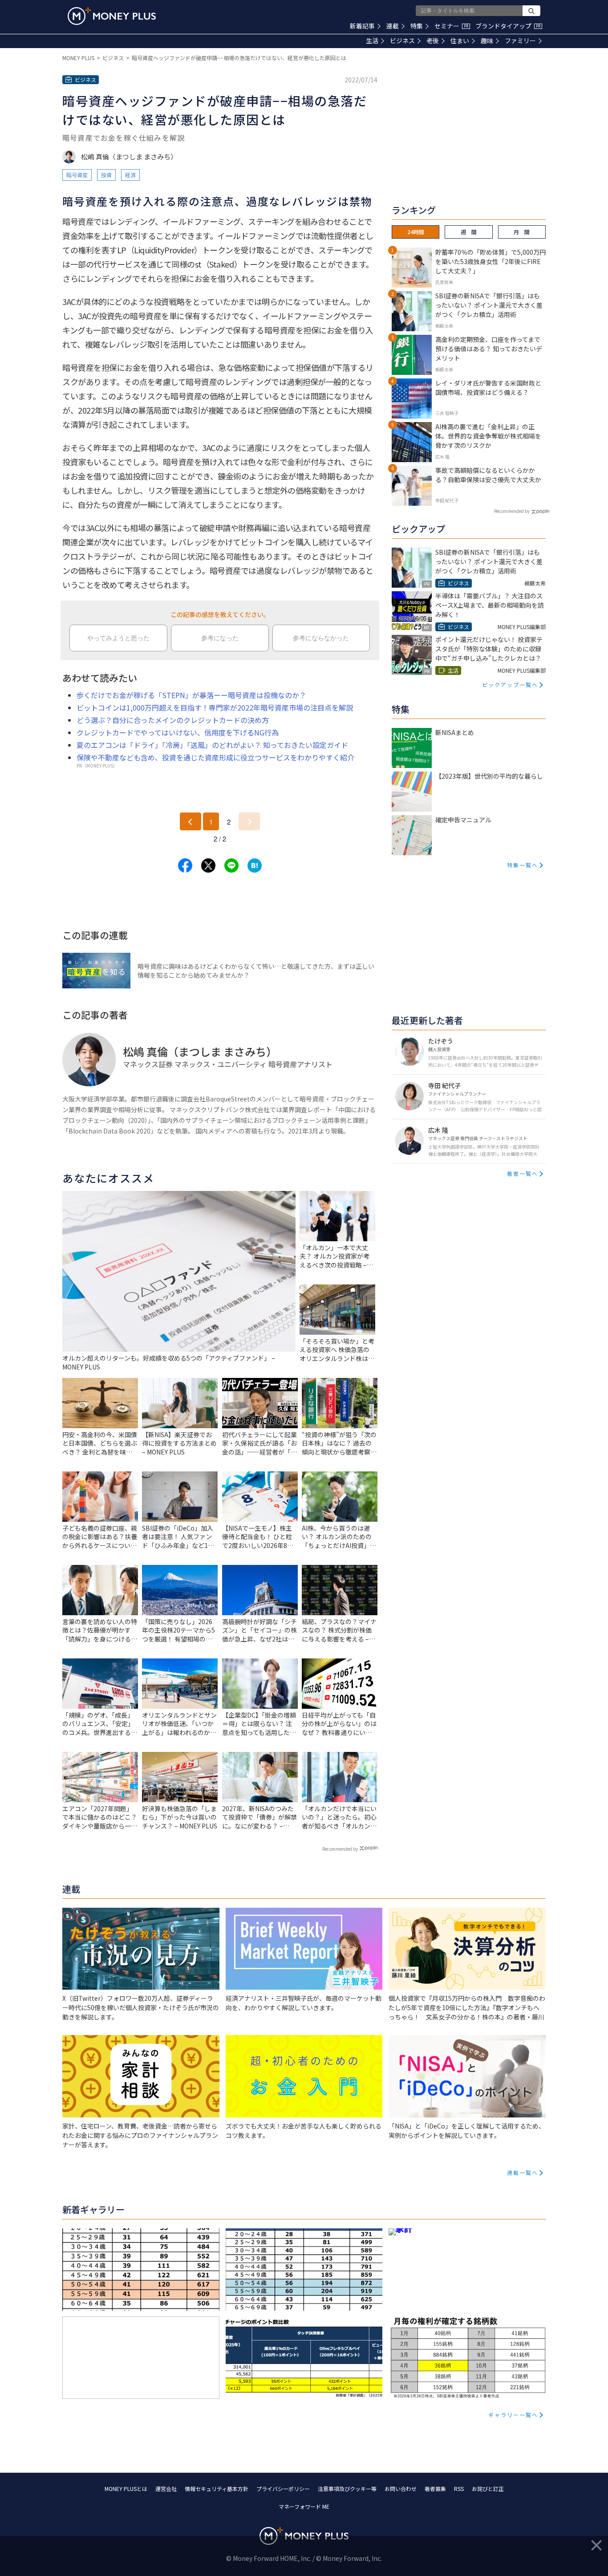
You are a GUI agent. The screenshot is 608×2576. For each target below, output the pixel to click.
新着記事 (362, 26)
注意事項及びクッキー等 (347, 2489)
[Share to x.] (208, 865)
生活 (372, 41)
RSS (459, 2489)
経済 (130, 175)
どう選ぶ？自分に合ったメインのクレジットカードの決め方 (173, 720)
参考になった (220, 638)
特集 (417, 26)
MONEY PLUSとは (126, 2489)
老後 (433, 41)
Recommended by (340, 1849)
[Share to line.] (231, 865)
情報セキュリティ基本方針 (217, 2489)
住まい (460, 41)
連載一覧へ (523, 2172)
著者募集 (435, 2489)
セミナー (451, 26)
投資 (106, 175)
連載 (393, 26)
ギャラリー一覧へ (513, 2415)
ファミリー (520, 41)
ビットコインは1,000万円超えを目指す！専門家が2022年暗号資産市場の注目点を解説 (215, 707)
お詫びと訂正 (488, 2489)
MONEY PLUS (78, 58)
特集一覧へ (523, 865)
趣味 (487, 41)
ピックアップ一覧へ (510, 685)
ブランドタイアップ (508, 26)
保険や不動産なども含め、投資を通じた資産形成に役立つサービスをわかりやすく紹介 (215, 757)
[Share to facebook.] (185, 865)
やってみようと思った (118, 638)
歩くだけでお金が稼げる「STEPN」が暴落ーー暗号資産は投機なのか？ (191, 695)
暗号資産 (77, 175)
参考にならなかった (321, 638)
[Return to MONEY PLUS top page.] (112, 16)
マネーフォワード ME (304, 2506)
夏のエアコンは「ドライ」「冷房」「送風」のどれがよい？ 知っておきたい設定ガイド (212, 745)
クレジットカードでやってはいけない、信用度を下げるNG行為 (178, 732)
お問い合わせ (401, 2489)
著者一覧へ (523, 1173)
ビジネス (402, 41)
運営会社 (166, 2489)
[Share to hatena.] (255, 865)
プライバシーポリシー (283, 2489)
